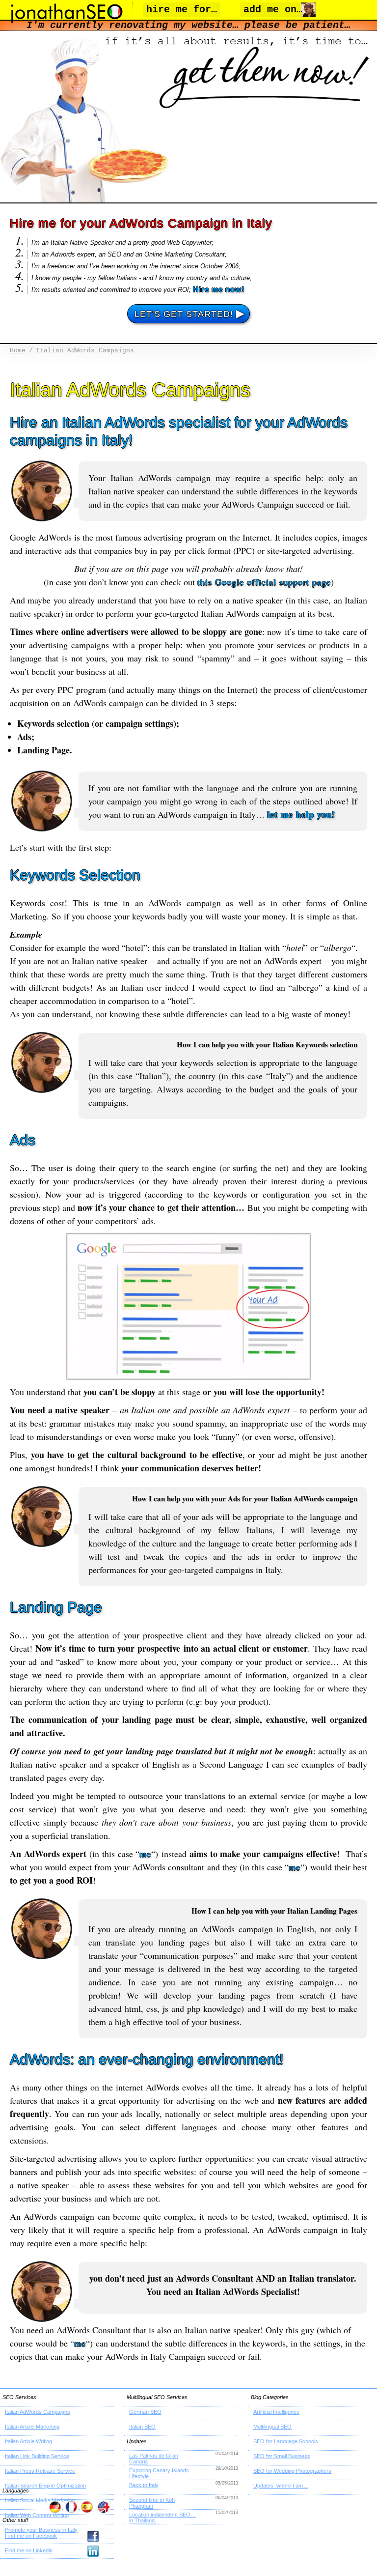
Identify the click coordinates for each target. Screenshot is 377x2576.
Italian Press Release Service (40, 2471)
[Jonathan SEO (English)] (103, 2507)
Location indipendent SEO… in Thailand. (162, 2518)
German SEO (145, 2412)
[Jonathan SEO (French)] (70, 2507)
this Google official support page (264, 582)
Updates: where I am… (281, 2486)
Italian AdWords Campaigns (38, 2412)
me (145, 1854)
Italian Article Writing (28, 2441)
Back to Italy (144, 2485)
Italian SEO (142, 2427)
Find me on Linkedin (29, 2550)
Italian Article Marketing (32, 2427)
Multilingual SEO (272, 2427)
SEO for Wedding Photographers (292, 2471)
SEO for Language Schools (286, 2441)
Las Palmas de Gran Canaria (154, 2459)
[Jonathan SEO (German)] (54, 2507)
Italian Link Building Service (37, 2456)
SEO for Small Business (282, 2456)
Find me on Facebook (31, 2536)
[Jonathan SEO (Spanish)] (87, 2507)
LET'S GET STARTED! (190, 313)
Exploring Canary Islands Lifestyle (159, 2473)
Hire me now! (219, 289)
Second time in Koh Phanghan (152, 2503)
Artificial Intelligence (276, 2412)
